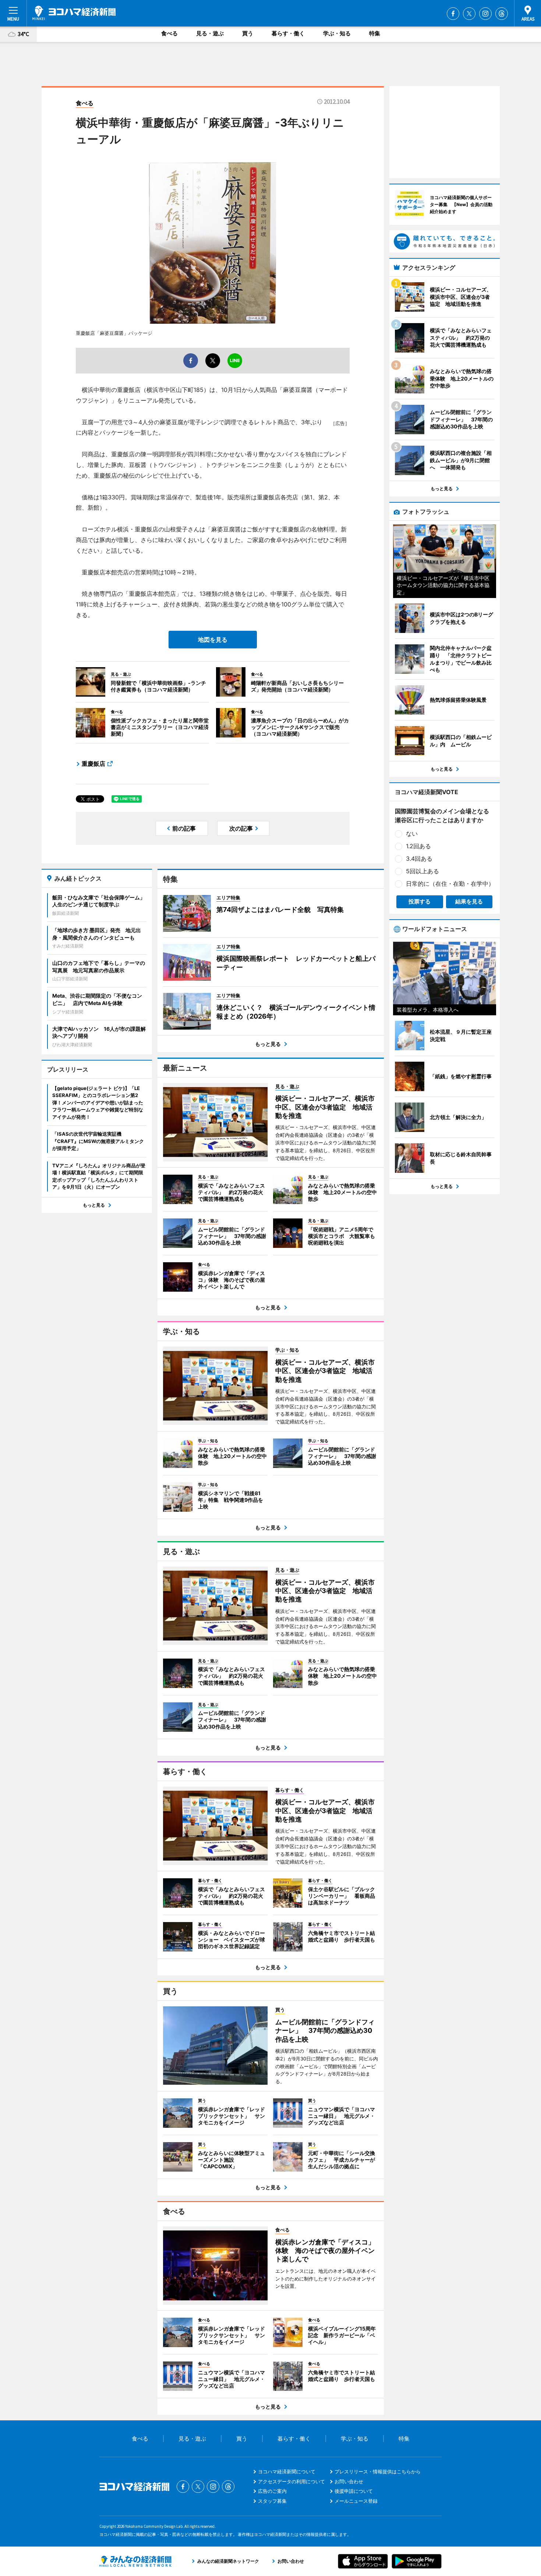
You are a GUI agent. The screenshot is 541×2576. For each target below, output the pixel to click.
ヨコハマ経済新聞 (74, 13)
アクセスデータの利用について (291, 2481)
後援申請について (354, 2491)
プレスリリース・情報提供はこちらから (378, 2471)
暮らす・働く (288, 33)
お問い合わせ (349, 2481)
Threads (502, 14)
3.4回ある (419, 859)
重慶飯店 (93, 764)
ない (412, 834)
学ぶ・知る (337, 33)
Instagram (485, 14)
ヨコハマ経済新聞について (287, 2471)
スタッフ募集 (272, 2501)
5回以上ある (422, 871)
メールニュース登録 (356, 2501)
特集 (375, 33)
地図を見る (213, 640)
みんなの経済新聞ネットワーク (135, 2561)
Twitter (469, 14)
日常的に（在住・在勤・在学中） (450, 884)
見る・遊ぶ (210, 33)
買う (248, 33)
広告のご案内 (272, 2491)
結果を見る (469, 901)
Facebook (453, 14)
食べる (169, 33)
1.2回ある (418, 846)
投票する (420, 901)
